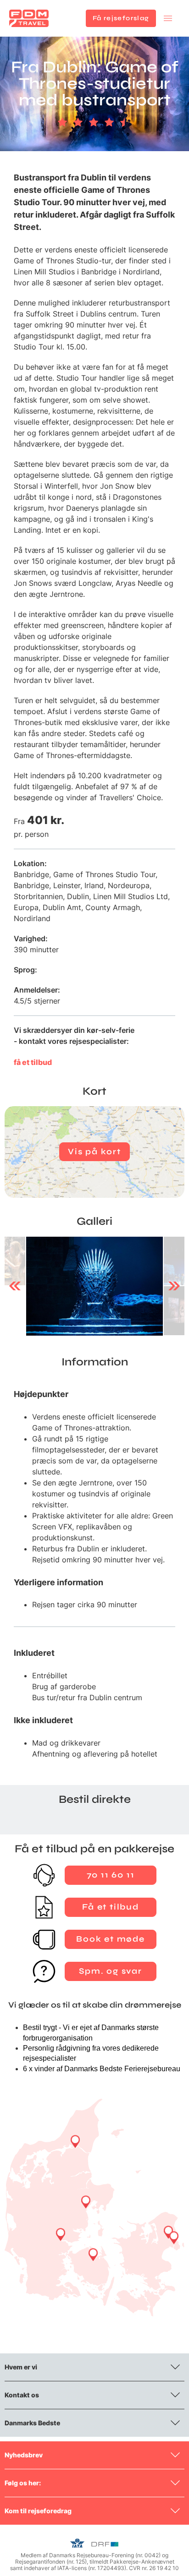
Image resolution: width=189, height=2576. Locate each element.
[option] (94, 1286)
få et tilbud (33, 1062)
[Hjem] (29, 18)
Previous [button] (15, 1286)
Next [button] (174, 1286)
